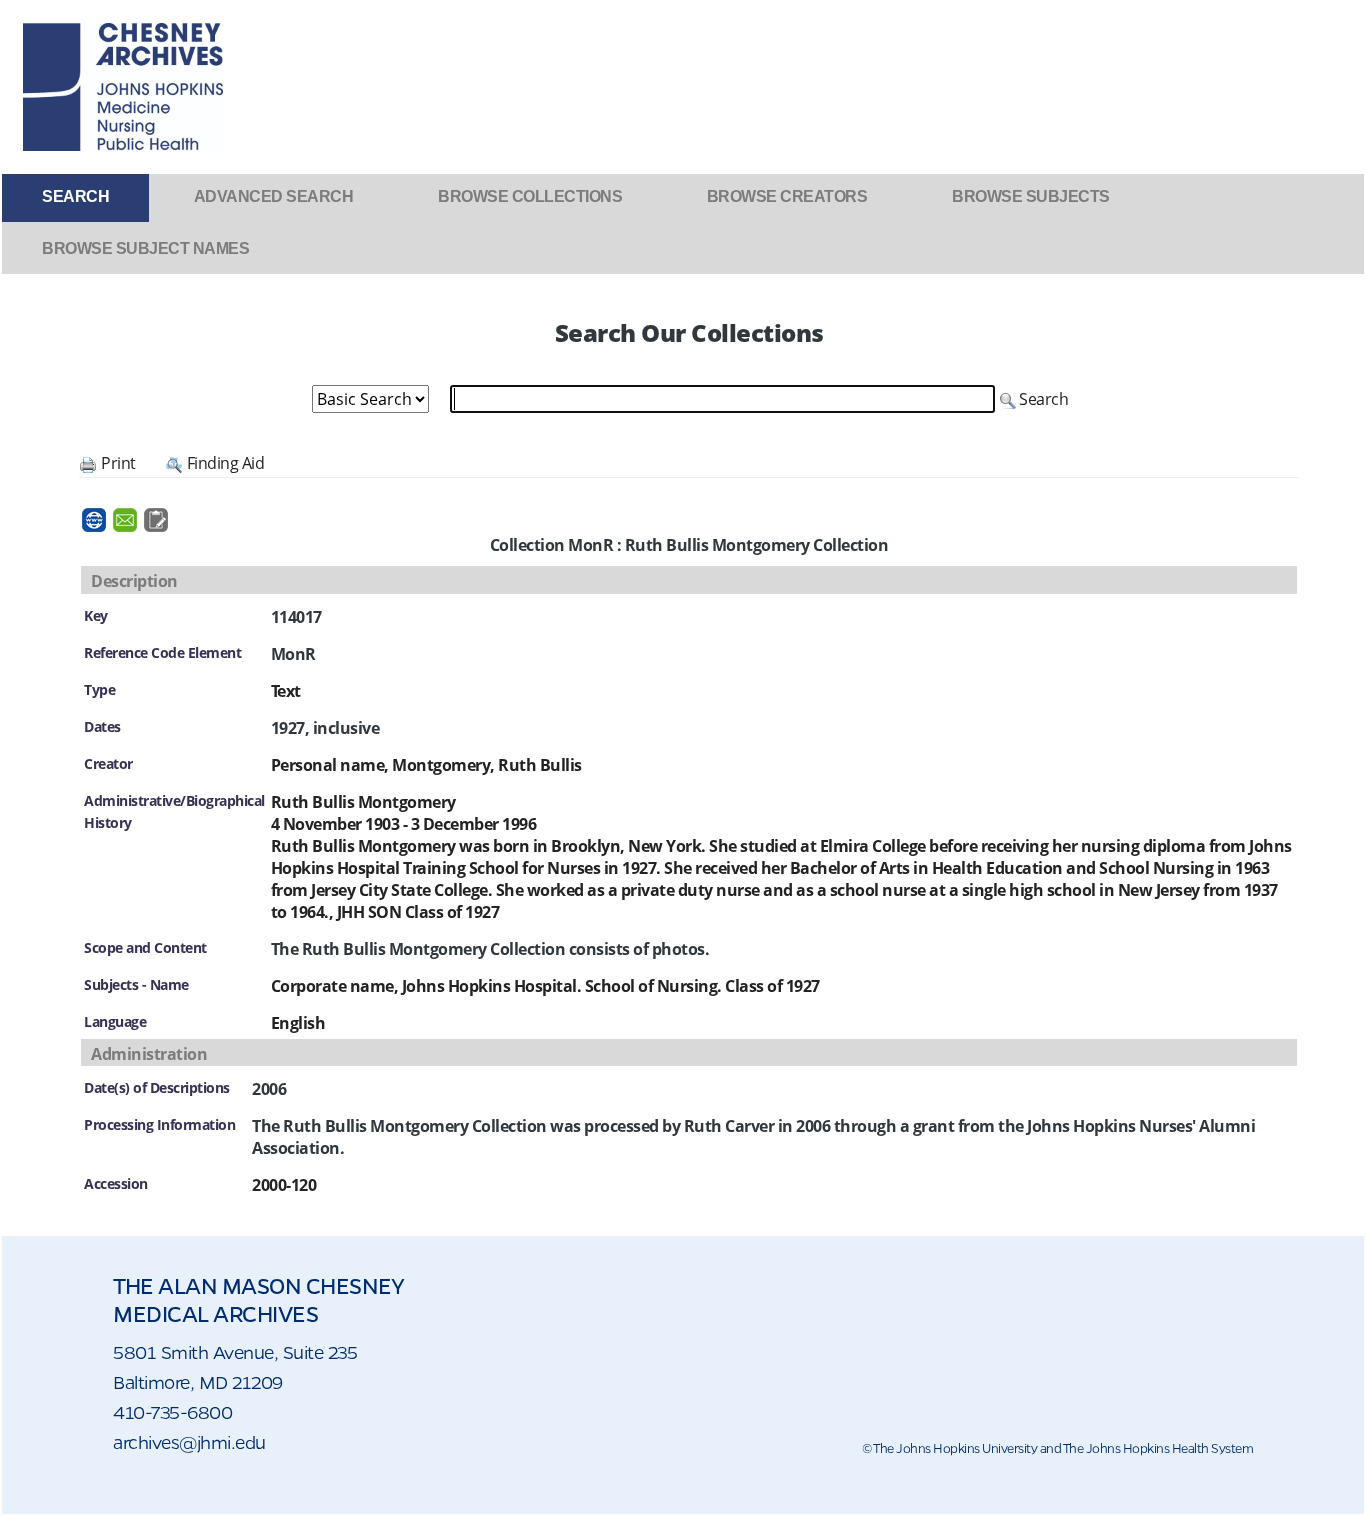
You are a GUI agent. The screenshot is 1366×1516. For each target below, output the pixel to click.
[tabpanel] (683, 764)
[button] (1034, 399)
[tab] (75, 197)
